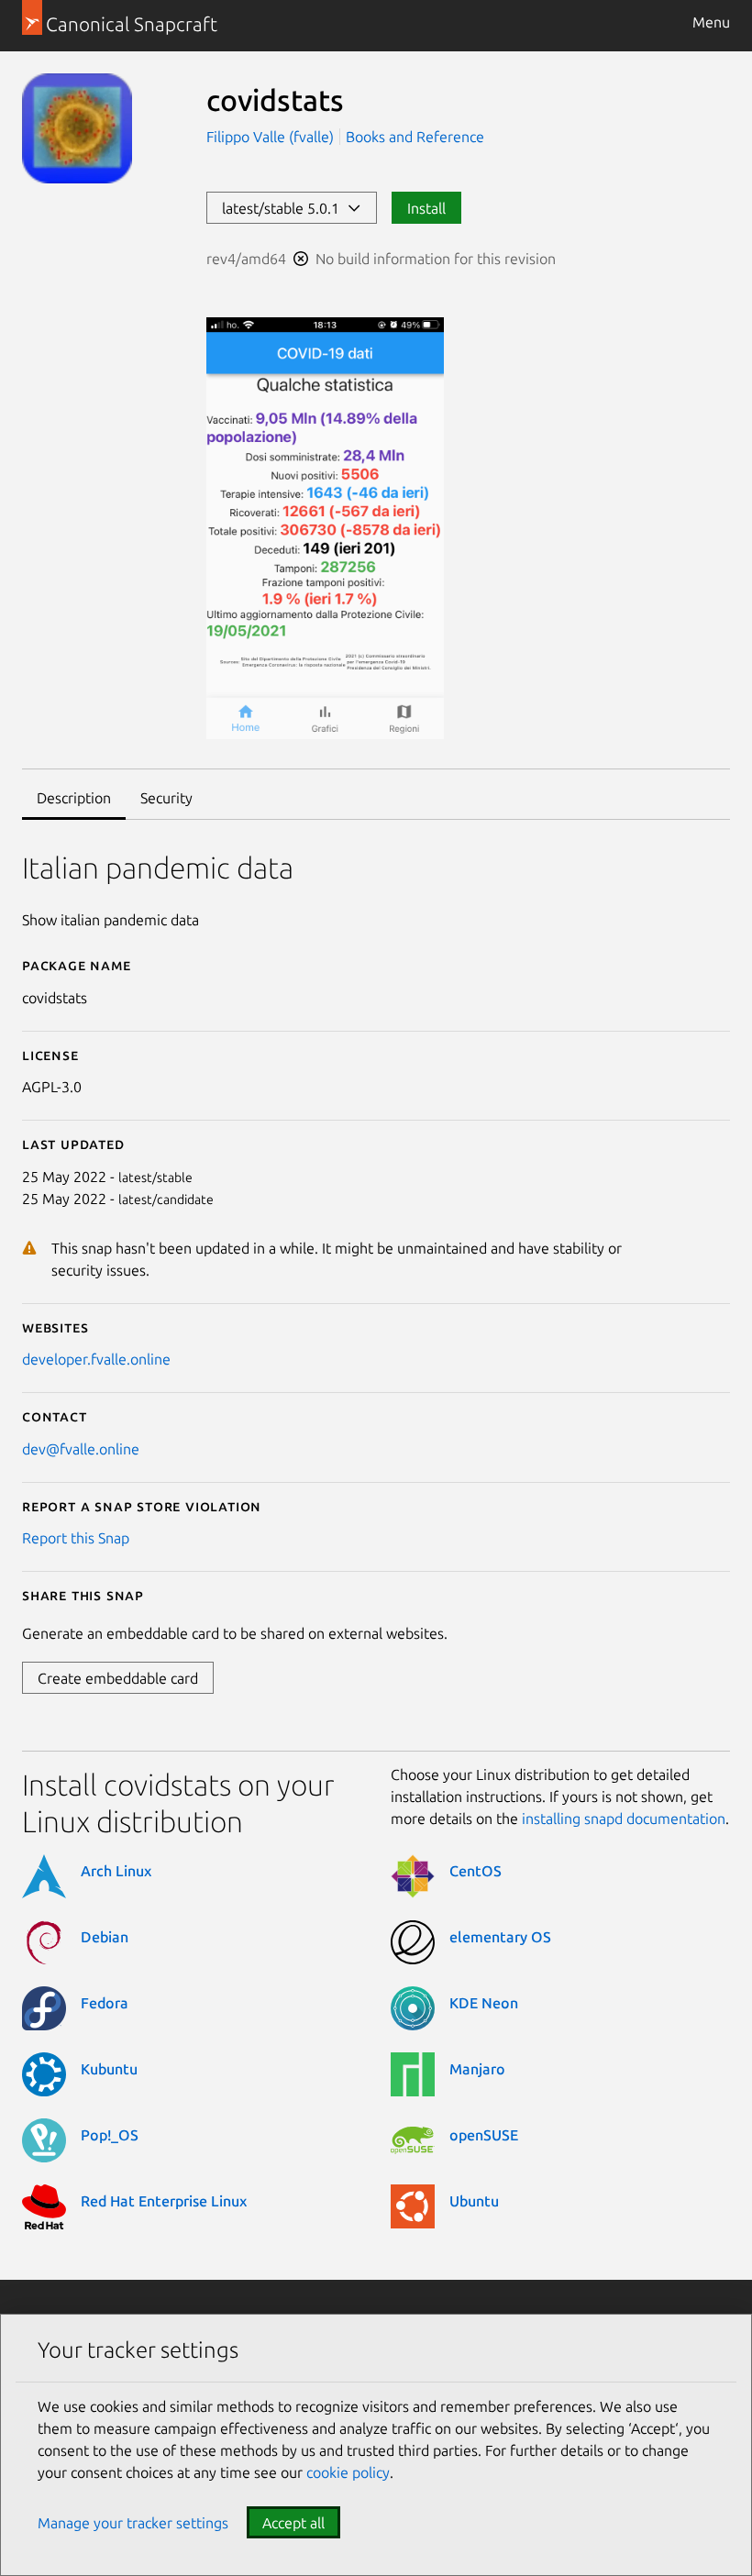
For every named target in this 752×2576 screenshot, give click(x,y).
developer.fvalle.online (96, 1359)
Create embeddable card (118, 1678)
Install (426, 208)
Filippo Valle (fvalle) (272, 137)
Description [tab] (74, 798)
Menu (711, 22)
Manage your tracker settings (133, 2523)
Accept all (293, 2523)
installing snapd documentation (624, 1819)
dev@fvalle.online (81, 1449)
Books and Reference (415, 137)
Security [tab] (166, 798)
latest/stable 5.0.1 (284, 208)
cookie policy (348, 2472)
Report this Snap (76, 1538)
